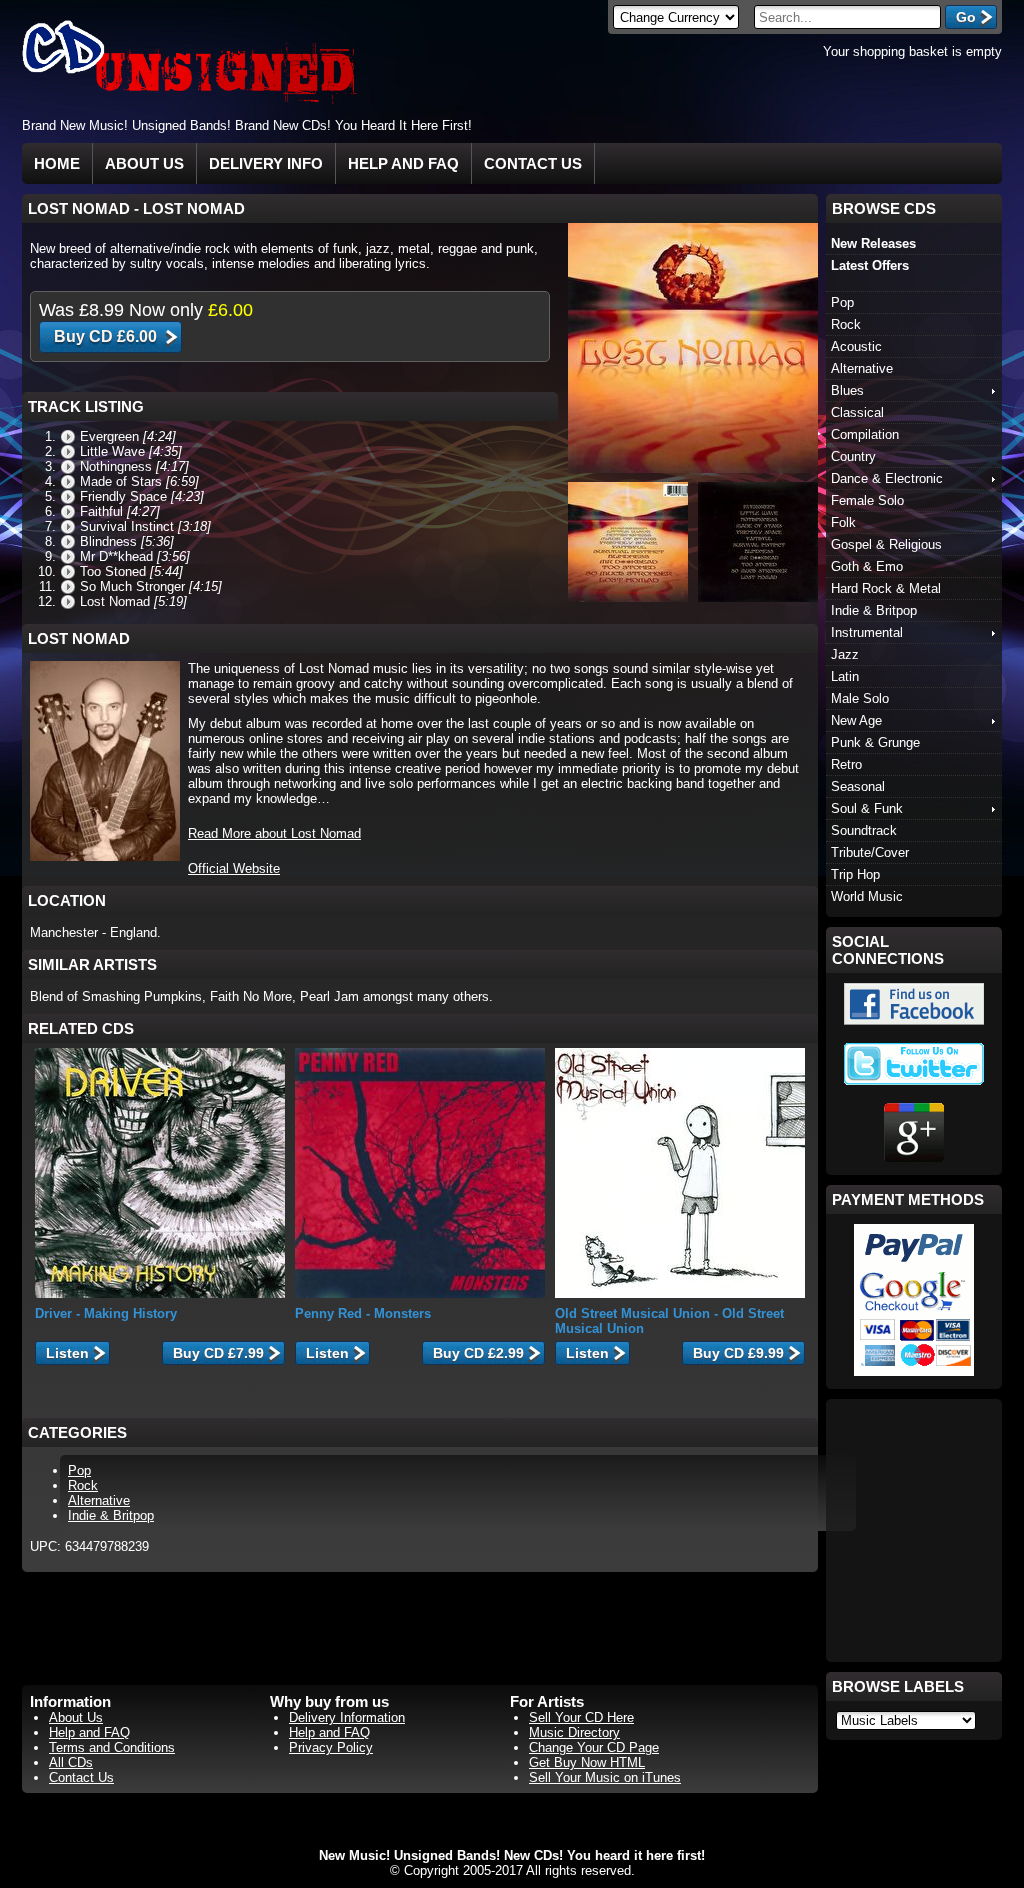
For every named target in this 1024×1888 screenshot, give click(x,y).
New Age (856, 720)
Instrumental (867, 632)
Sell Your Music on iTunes (605, 1777)
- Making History (106, 1313)
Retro (846, 764)
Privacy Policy (331, 1747)
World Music (867, 896)
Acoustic (856, 346)
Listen (67, 1353)
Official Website (234, 868)
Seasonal (858, 786)
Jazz (845, 654)
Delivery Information (347, 1717)
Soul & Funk (867, 808)
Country (853, 456)
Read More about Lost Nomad (274, 833)
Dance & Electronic (887, 478)
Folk (843, 522)
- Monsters (363, 1313)
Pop (79, 1470)
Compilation (865, 434)
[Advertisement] (768, 124)
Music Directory (574, 1732)
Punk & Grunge (875, 742)
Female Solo (867, 500)
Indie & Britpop (111, 1515)
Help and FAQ (403, 163)
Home (57, 163)
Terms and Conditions (112, 1747)
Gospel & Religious (886, 544)
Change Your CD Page (594, 1747)
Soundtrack (864, 830)
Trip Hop (855, 874)
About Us (144, 163)
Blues (847, 390)
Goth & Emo (867, 566)
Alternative (99, 1500)
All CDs (71, 1762)
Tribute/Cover (870, 852)
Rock (83, 1485)
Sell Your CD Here (581, 1717)
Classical (857, 412)
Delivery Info (266, 163)
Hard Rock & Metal (886, 588)
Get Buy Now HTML (587, 1762)
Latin (845, 676)
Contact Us (533, 163)
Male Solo (860, 698)
